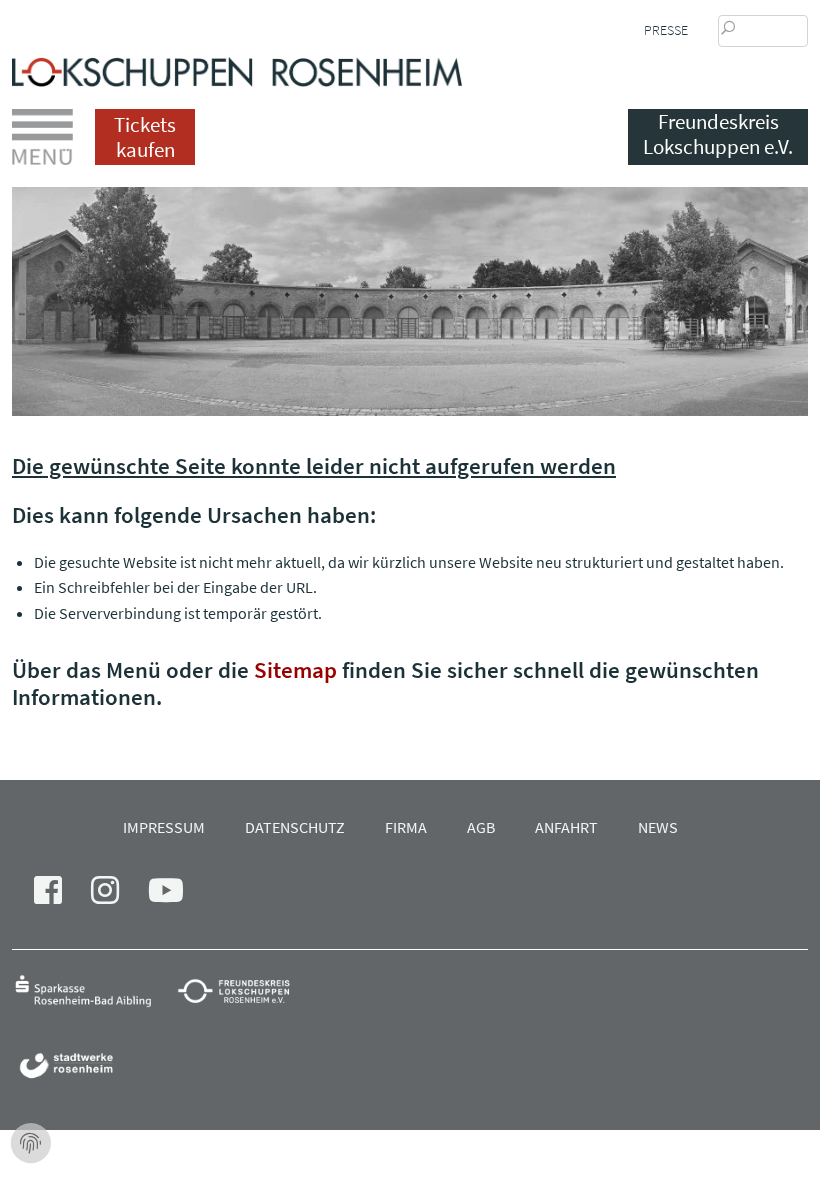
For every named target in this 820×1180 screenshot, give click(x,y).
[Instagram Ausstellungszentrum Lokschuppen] (117, 896)
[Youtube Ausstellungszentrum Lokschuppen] (178, 896)
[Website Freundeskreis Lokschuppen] (243, 989)
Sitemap (295, 669)
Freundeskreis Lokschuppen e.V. (718, 134)
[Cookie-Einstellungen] (31, 1144)
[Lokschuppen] (237, 67)
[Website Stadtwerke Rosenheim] (71, 1064)
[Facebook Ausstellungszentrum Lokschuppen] (60, 896)
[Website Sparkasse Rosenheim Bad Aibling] (92, 989)
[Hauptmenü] (42, 137)
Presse (666, 30)
